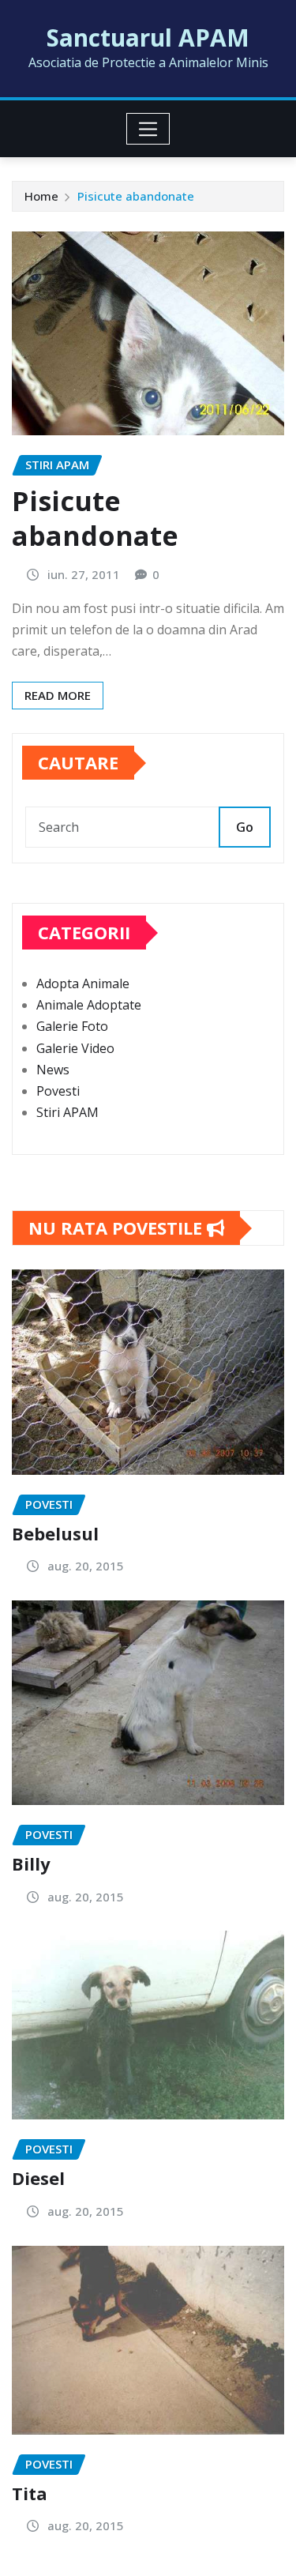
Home (41, 196)
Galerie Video (75, 1048)
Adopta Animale (83, 983)
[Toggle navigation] (148, 129)
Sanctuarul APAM (148, 38)
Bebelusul (55, 1533)
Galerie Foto (72, 1026)
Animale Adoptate (89, 1005)
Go (245, 827)
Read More (58, 695)
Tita (30, 2493)
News (53, 1070)
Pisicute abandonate (136, 196)
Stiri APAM (67, 1112)
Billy (31, 1863)
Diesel (38, 2178)
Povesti (58, 1091)
